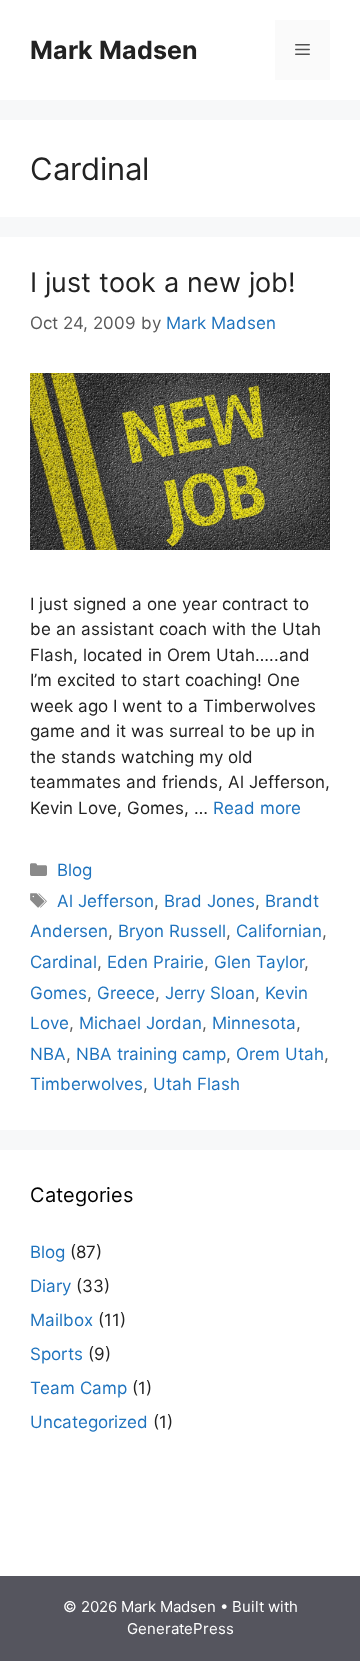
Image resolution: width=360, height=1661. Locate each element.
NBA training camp (151, 1054)
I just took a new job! (163, 282)
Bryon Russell (172, 931)
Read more (257, 808)
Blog (74, 870)
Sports (56, 1354)
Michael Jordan (140, 1023)
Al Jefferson (105, 901)
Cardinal (63, 962)
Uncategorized (89, 1422)
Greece (126, 993)
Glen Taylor (259, 962)
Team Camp (78, 1388)
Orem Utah (280, 1054)
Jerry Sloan (210, 993)
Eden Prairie (155, 962)
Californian (279, 931)
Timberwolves (86, 1084)
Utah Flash (196, 1084)
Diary (50, 1286)
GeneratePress (180, 1628)
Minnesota (254, 1023)
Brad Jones (209, 901)
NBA (48, 1054)
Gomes (58, 993)
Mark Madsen (114, 50)
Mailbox (61, 1320)
